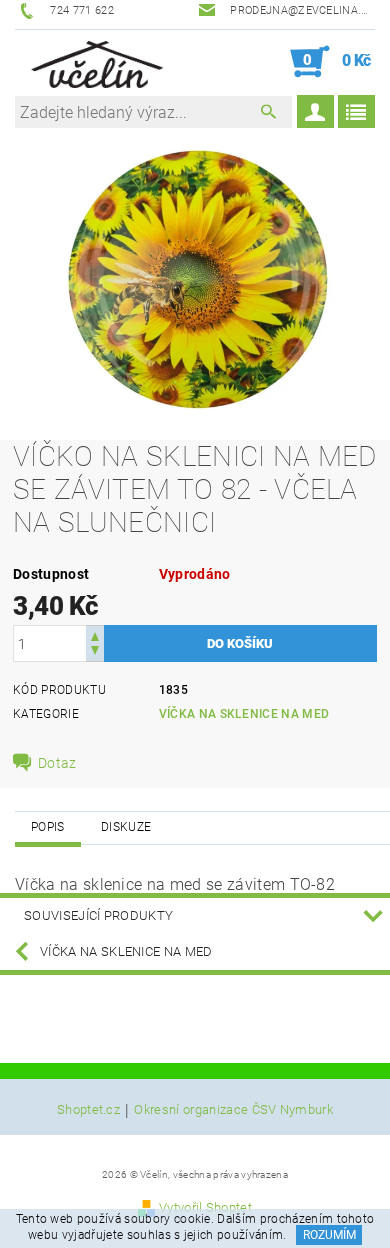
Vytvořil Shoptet (205, 1207)
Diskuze (126, 827)
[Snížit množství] (95, 652)
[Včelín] (93, 62)
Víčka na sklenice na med (244, 714)
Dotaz (57, 763)
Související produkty (98, 915)
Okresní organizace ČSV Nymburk (233, 1110)
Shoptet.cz (88, 1110)
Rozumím (329, 1235)
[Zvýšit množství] (95, 634)
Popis (48, 827)
